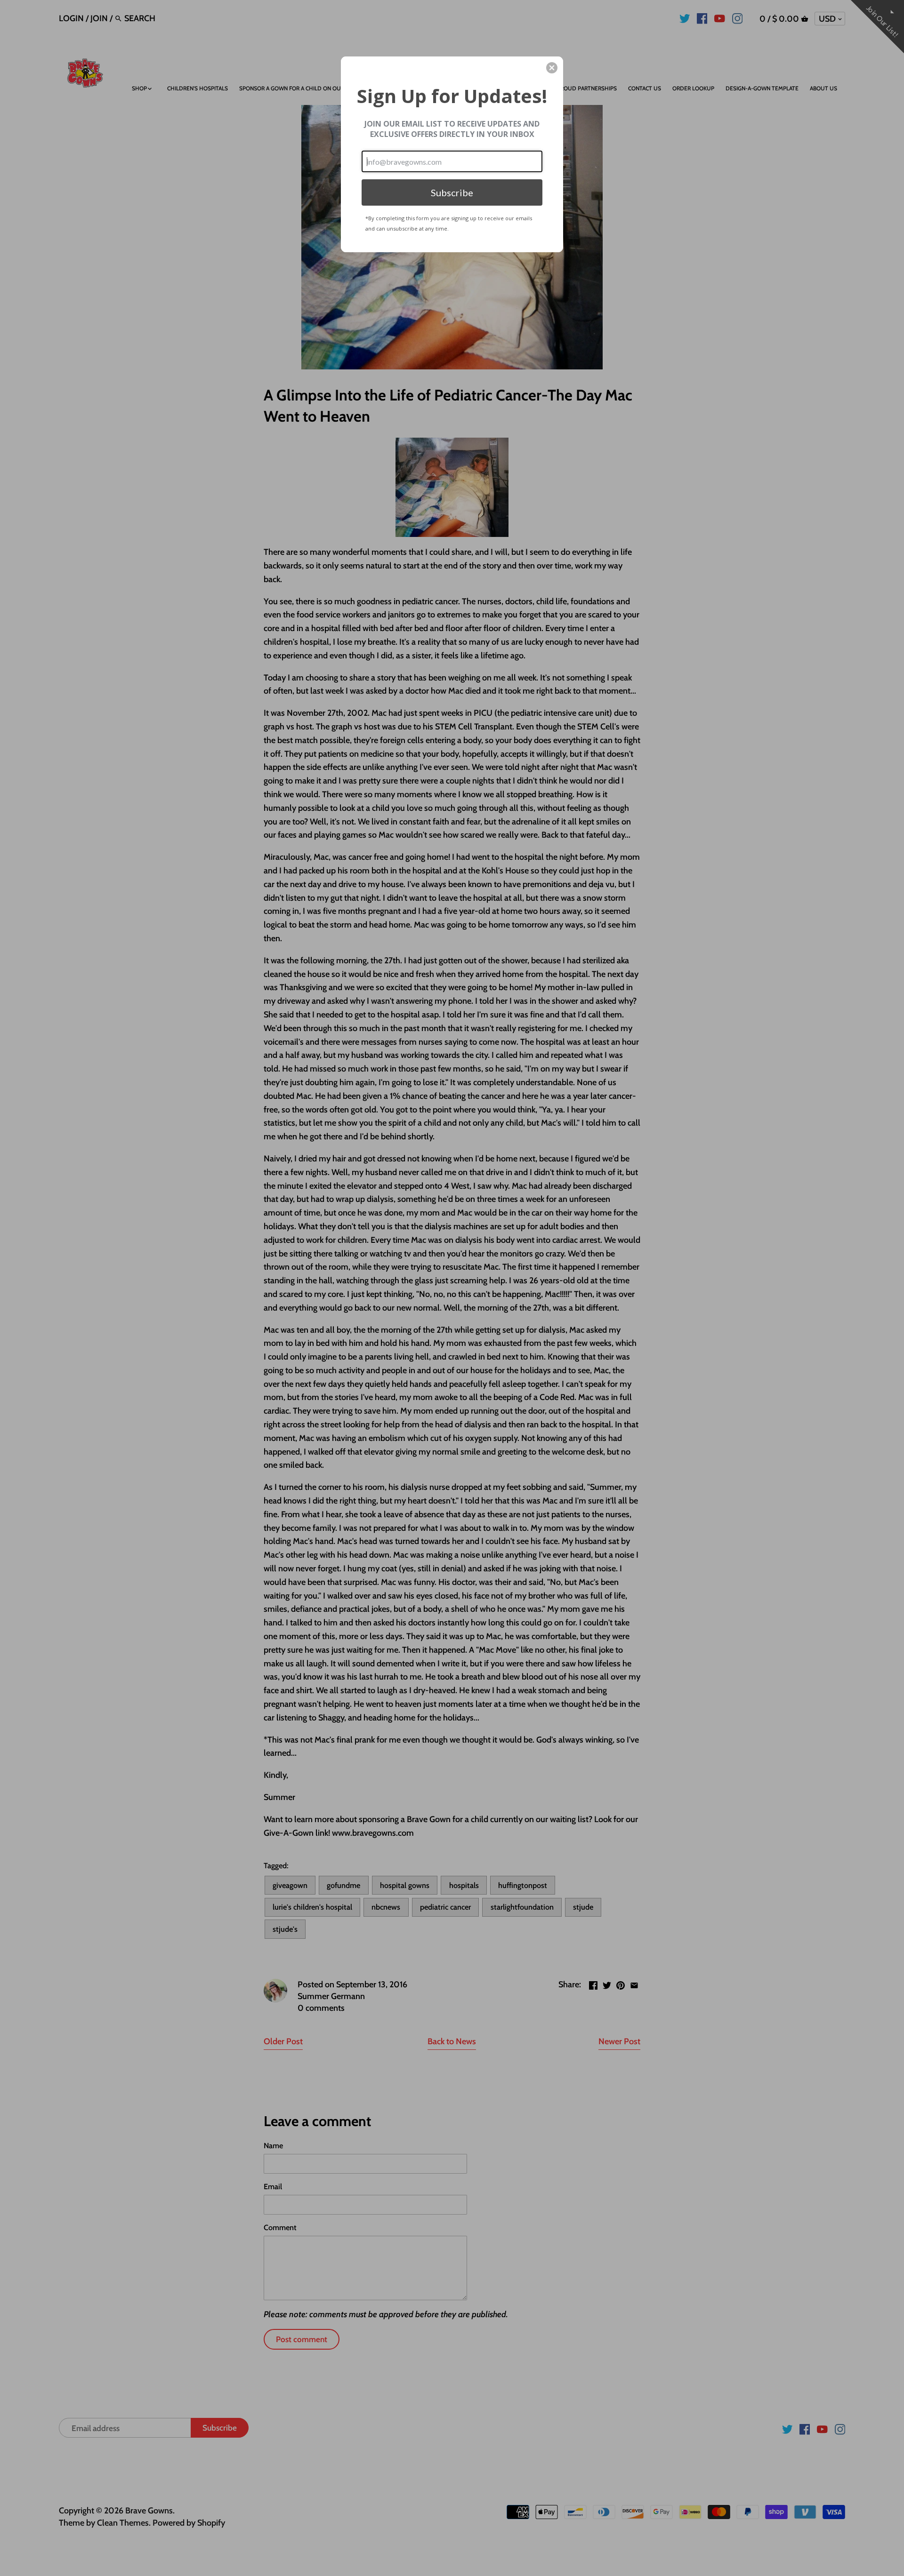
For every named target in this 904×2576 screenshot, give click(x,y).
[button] (552, 68)
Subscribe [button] (452, 192)
